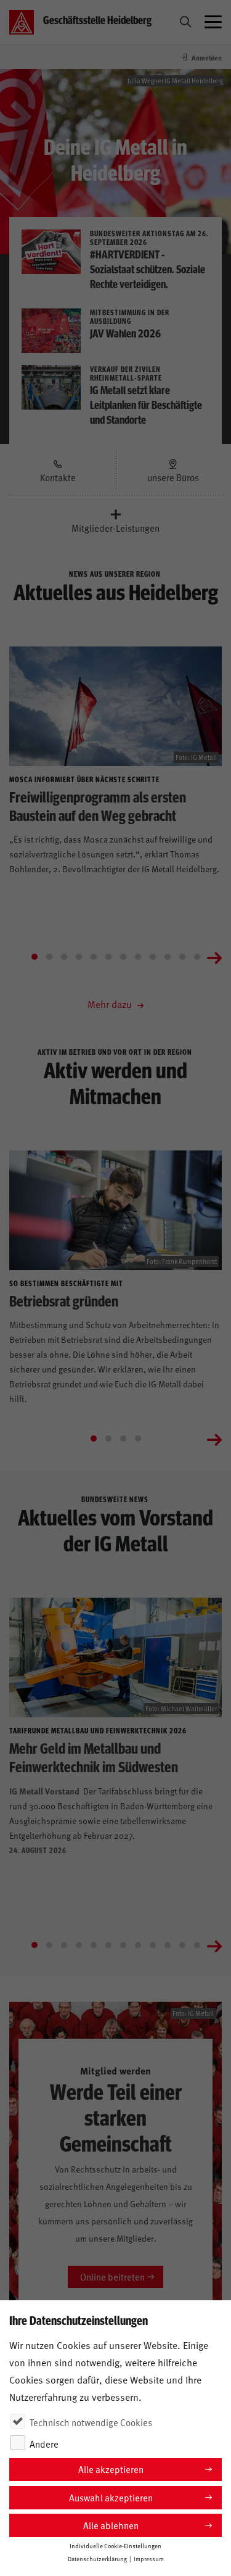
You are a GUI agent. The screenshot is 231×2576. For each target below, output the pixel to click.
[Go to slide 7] (123, 957)
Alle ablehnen (111, 2525)
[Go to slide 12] (197, 957)
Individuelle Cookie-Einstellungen (115, 2546)
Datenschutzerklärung (97, 2559)
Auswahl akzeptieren (111, 2497)
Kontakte (58, 477)
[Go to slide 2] (49, 957)
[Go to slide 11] (182, 957)
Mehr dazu (111, 1004)
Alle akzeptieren (111, 2469)
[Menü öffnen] (213, 22)
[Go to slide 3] (64, 957)
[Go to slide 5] (94, 957)
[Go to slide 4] (79, 957)
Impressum (149, 2559)
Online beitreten (112, 2277)
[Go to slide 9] (153, 957)
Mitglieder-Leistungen (115, 528)
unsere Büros (173, 477)
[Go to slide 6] (108, 957)
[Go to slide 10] (168, 957)
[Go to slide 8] (138, 957)
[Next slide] (214, 957)
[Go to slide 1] (34, 957)
